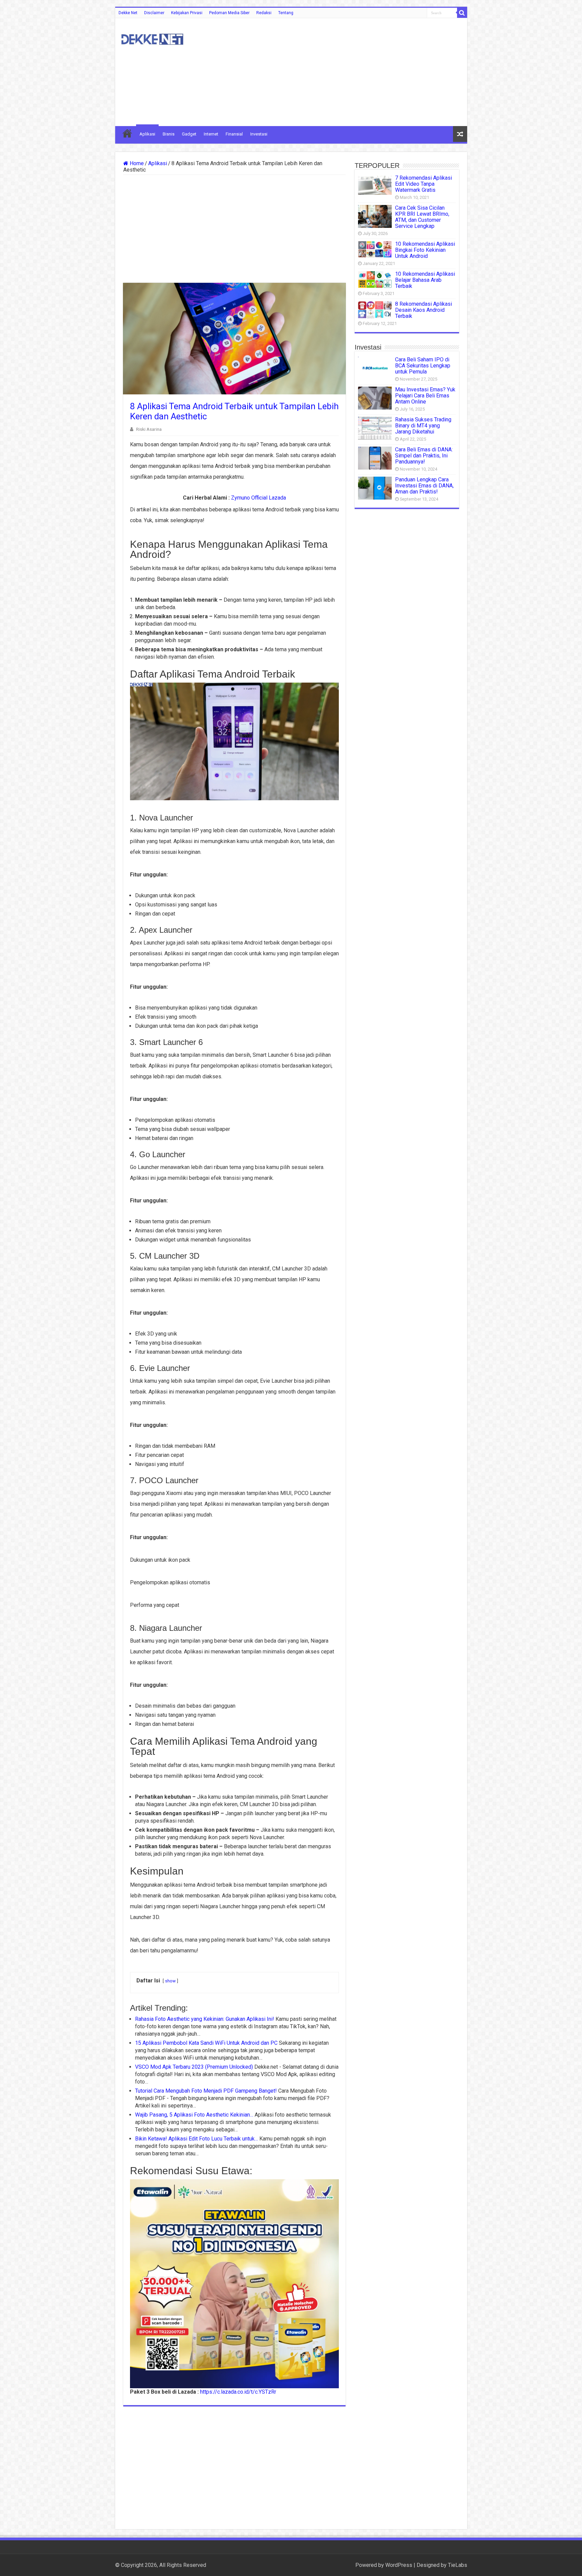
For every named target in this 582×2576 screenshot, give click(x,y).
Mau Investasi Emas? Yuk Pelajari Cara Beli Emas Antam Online (425, 396)
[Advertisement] (339, 72)
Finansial (234, 134)
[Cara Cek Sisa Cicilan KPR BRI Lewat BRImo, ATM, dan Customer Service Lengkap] (375, 216)
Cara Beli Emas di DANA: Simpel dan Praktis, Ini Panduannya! (424, 456)
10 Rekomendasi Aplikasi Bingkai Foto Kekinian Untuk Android (425, 250)
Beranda (127, 133)
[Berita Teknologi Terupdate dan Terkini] (152, 38)
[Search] (462, 13)
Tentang (286, 13)
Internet (211, 134)
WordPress (399, 2565)
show (170, 1981)
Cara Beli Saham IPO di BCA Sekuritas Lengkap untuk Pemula (423, 366)
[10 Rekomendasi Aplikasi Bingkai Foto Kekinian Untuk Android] (375, 249)
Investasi (259, 134)
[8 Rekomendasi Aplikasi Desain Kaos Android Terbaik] (375, 310)
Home (136, 163)
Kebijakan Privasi (187, 13)
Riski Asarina (149, 429)
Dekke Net (128, 13)
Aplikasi (147, 134)
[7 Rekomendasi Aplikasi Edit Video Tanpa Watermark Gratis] (375, 185)
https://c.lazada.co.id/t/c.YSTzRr (238, 2392)
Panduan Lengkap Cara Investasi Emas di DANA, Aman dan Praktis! (424, 486)
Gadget (189, 134)
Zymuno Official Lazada (258, 498)
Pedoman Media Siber (229, 13)
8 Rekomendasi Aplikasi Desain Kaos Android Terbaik (424, 310)
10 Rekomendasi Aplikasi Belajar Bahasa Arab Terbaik (425, 280)
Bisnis (169, 134)
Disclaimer (154, 13)
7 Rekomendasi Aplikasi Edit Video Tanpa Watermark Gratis (424, 184)
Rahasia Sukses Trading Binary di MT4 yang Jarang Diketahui (423, 426)
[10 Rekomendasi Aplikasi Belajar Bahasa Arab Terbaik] (375, 279)
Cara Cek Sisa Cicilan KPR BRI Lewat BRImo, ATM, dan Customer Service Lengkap (422, 217)
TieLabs (458, 2565)
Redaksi (264, 13)
